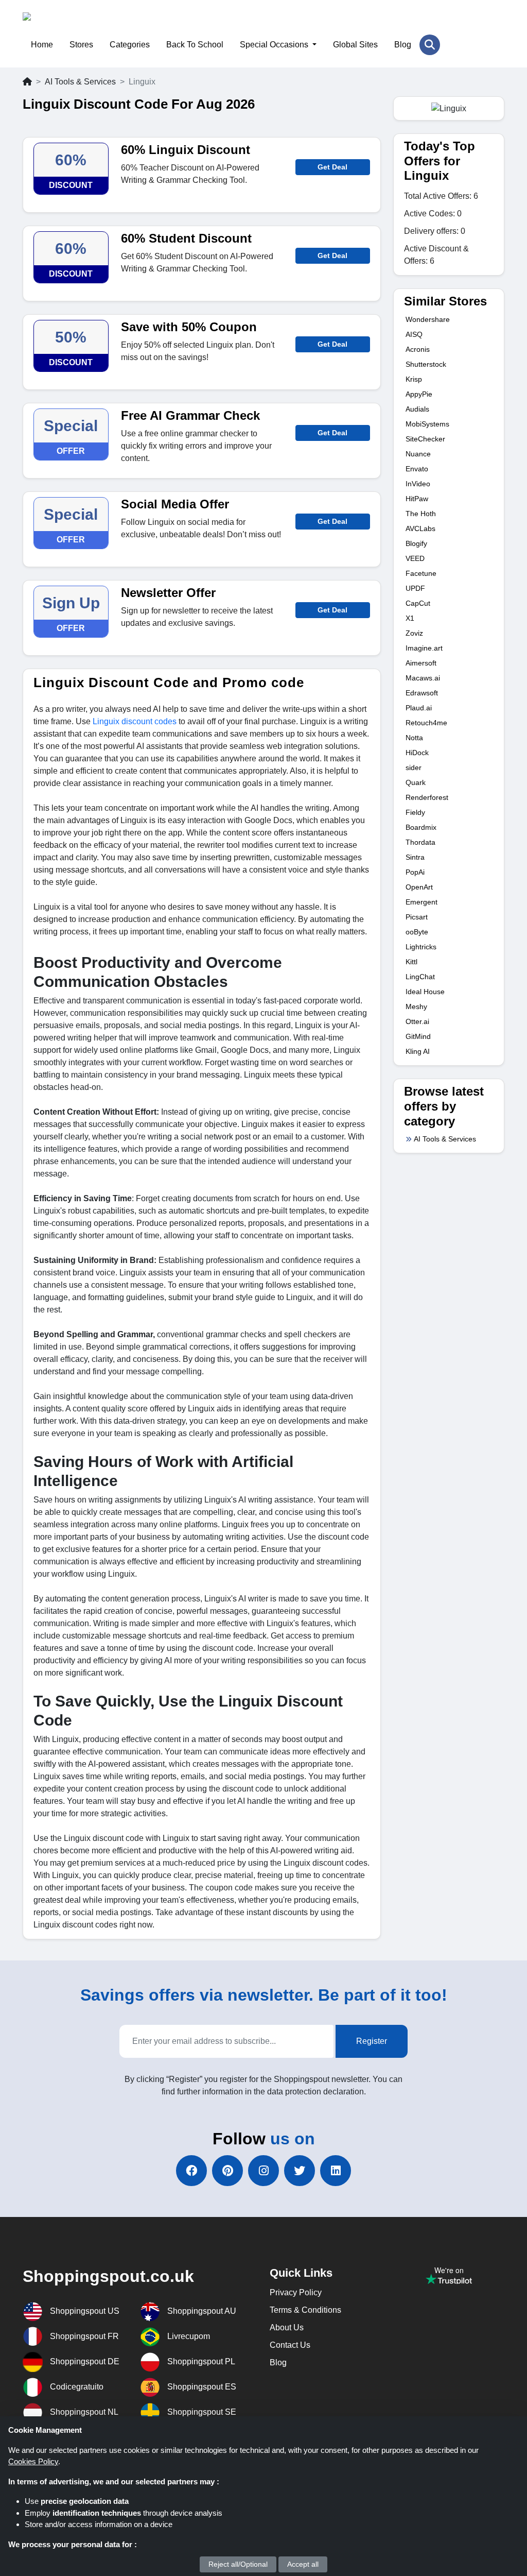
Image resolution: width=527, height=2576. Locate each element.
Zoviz (414, 633)
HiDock (417, 753)
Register (372, 2041)
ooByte (417, 932)
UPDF (415, 588)
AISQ (414, 334)
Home (42, 45)
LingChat (420, 977)
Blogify (416, 543)
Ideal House (425, 992)
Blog (403, 45)
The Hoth (421, 514)
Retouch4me (426, 723)
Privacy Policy (296, 2292)
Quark (416, 782)
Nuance (418, 454)
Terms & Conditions (305, 2310)
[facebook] (191, 2171)
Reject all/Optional (238, 2564)
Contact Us (290, 2345)
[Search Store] (430, 45)
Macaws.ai (423, 678)
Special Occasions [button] (275, 45)
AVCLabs (420, 528)
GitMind (418, 1036)
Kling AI (418, 1051)
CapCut (418, 603)
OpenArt (419, 887)
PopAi (415, 872)
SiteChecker (425, 439)
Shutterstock (426, 364)
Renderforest (427, 797)
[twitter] (300, 2171)
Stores (81, 45)
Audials (417, 409)
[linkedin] (336, 2171)
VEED (415, 558)
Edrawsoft (422, 693)
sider (414, 767)
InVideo (418, 484)
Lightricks (421, 947)
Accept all (303, 2564)
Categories (130, 45)
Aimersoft (421, 663)
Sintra (415, 857)
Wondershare (428, 319)
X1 (410, 618)
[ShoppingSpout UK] (73, 23)
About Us (287, 2327)
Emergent (421, 902)
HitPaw (417, 499)
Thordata (420, 842)
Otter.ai (417, 1021)
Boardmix (421, 827)
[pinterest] (227, 2171)
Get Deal (332, 167)
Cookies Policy (33, 2461)
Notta (414, 738)
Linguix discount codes (135, 721)
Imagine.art (424, 648)
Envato (417, 469)
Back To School (195, 45)
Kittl (411, 962)
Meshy (416, 1006)
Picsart (417, 917)
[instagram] (263, 2171)
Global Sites (355, 45)
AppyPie (419, 394)
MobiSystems (427, 424)
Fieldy (415, 812)
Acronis (418, 349)
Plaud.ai (419, 708)
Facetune (421, 573)
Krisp (414, 379)
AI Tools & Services (80, 82)
